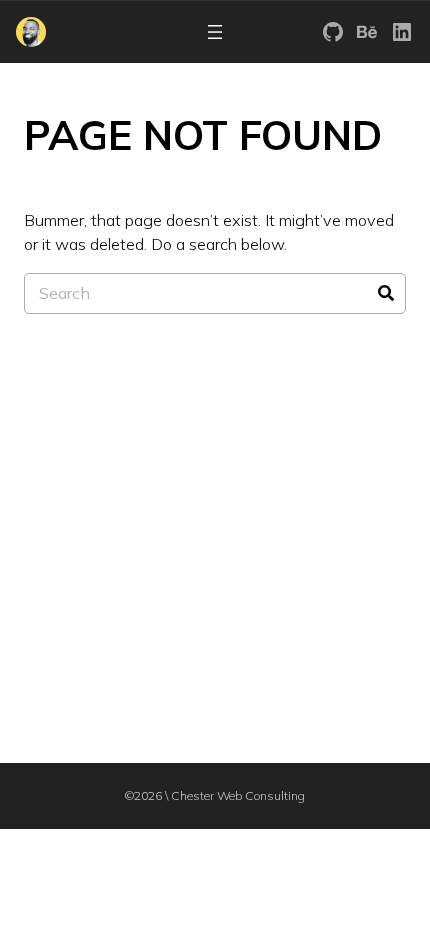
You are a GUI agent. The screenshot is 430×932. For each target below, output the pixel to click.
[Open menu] (215, 32)
